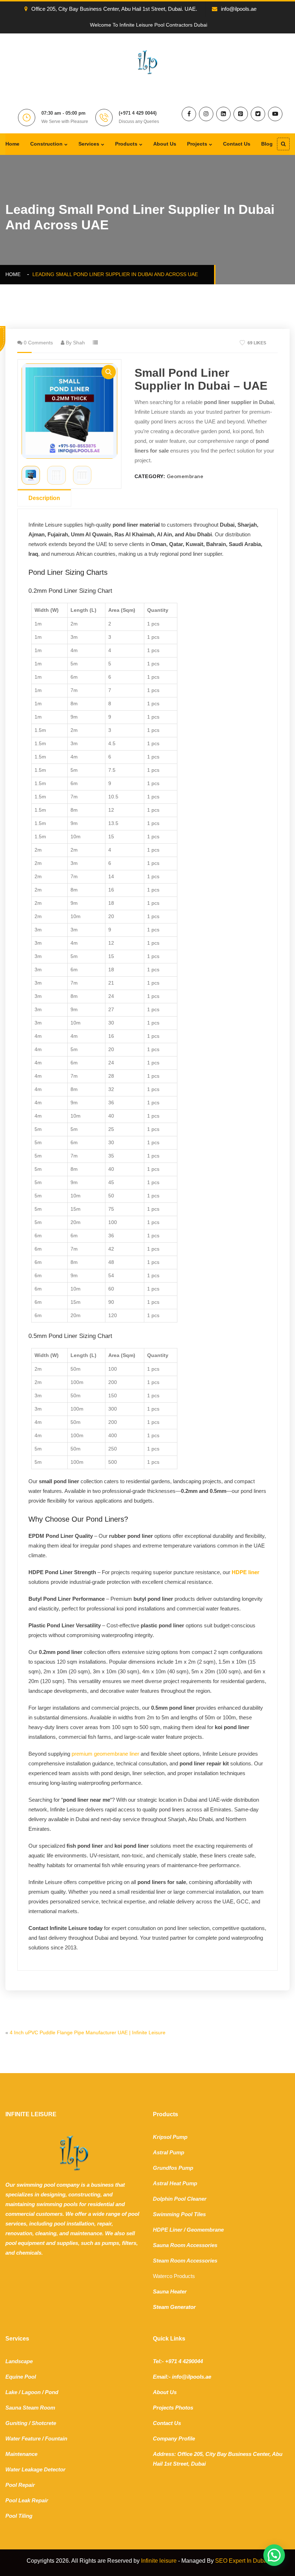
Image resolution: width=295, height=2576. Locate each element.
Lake (11, 2392)
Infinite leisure (159, 2561)
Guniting (16, 2423)
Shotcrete (44, 2423)
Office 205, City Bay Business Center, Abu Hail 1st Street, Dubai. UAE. (114, 9)
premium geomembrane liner (105, 1754)
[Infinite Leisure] (147, 61)
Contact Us (237, 144)
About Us (165, 144)
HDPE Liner (168, 2230)
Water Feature (23, 2439)
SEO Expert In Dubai (242, 2561)
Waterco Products (174, 2276)
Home (12, 144)
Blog (267, 144)
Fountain (56, 2439)
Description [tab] (44, 498)
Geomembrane (185, 476)
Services (89, 144)
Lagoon (31, 2392)
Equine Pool (21, 2377)
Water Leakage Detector (35, 2469)
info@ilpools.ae (239, 9)
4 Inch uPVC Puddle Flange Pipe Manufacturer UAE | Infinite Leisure (88, 2032)
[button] (109, 372)
